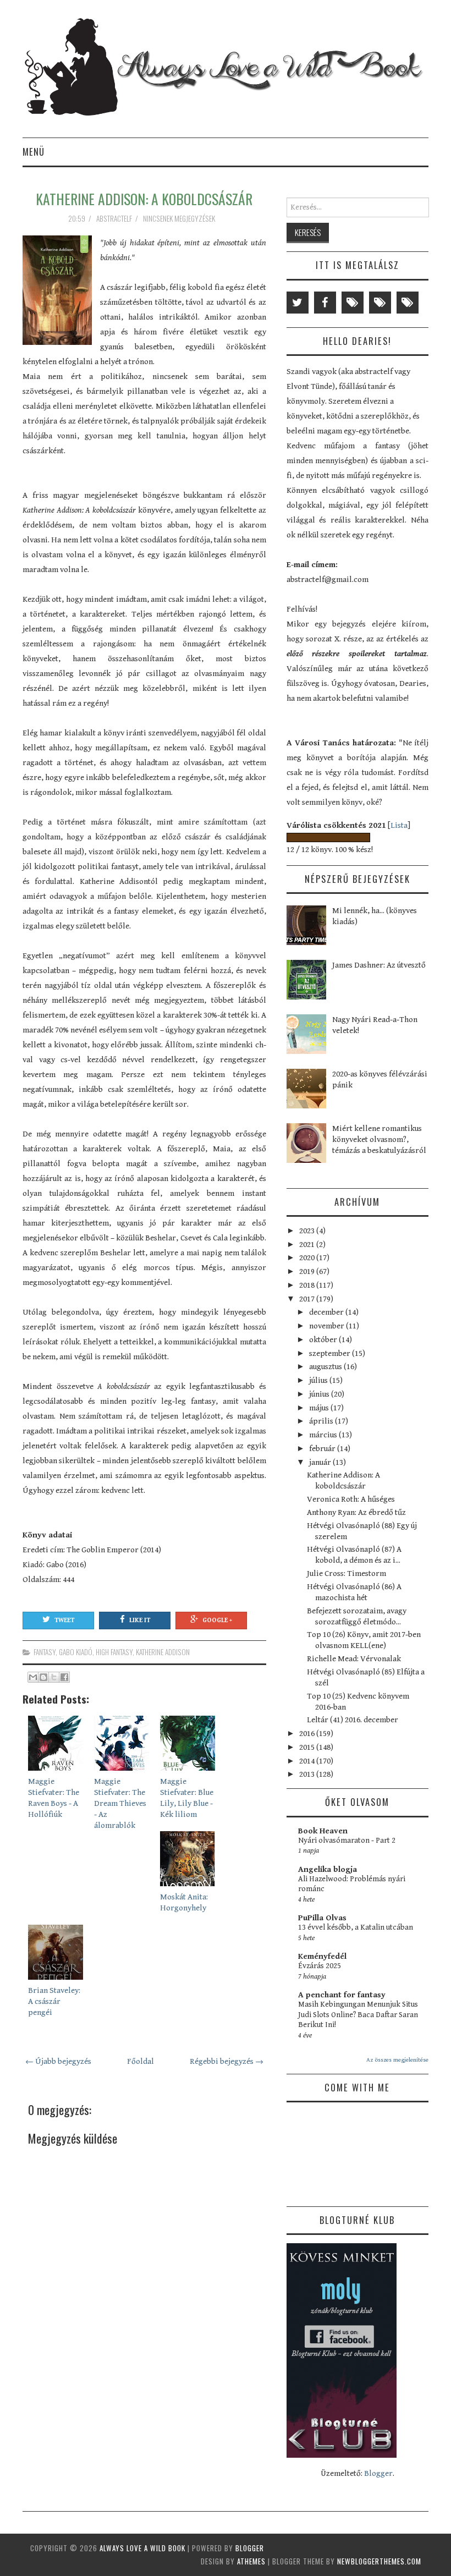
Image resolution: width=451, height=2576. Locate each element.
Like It (140, 1620)
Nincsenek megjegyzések (180, 218)
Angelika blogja (328, 1869)
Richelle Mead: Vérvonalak (354, 1659)
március (324, 1435)
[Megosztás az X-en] (54, 1677)
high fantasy (114, 1652)
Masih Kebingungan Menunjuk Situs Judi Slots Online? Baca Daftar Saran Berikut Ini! (358, 2015)
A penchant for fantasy (342, 1995)
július (319, 1380)
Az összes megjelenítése (397, 2060)
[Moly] (353, 303)
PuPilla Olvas (322, 1918)
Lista (399, 825)
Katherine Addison (163, 1652)
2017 (308, 1299)
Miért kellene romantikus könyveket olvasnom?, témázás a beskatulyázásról (379, 1139)
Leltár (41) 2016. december (353, 1720)
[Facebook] (325, 303)
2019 (308, 1271)
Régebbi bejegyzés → (227, 2061)
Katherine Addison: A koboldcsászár (144, 199)
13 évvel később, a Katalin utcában (356, 1927)
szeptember (331, 1353)
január (321, 1462)
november (328, 1326)
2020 (308, 1258)
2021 (308, 1245)
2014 (308, 1761)
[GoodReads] (380, 303)
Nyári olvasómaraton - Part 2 (347, 1841)
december (327, 1312)
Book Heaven (323, 1831)
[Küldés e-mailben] (33, 1677)
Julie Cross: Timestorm (346, 1573)
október (324, 1340)
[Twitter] (298, 303)
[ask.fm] (408, 303)
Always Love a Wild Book (142, 2548)
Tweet (64, 1620)
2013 (308, 1774)
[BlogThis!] (43, 1677)
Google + (217, 1620)
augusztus (326, 1367)
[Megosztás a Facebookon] (64, 1677)
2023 (308, 1231)
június (320, 1394)
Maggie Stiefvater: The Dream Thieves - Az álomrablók (120, 1803)
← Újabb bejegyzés (58, 2061)
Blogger (378, 2473)
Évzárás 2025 (320, 1966)
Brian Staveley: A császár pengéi (54, 2001)
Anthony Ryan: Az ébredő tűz (356, 1512)
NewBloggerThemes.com (379, 2561)
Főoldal (141, 2061)
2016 (308, 1734)
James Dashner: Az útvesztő (379, 965)
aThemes (251, 2561)
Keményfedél (322, 1956)
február (323, 1449)
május (320, 1408)
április (322, 1421)
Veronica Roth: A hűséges (351, 1499)
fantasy (45, 1652)
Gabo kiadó (76, 1652)
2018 (308, 1285)
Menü (34, 152)
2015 (308, 1747)
